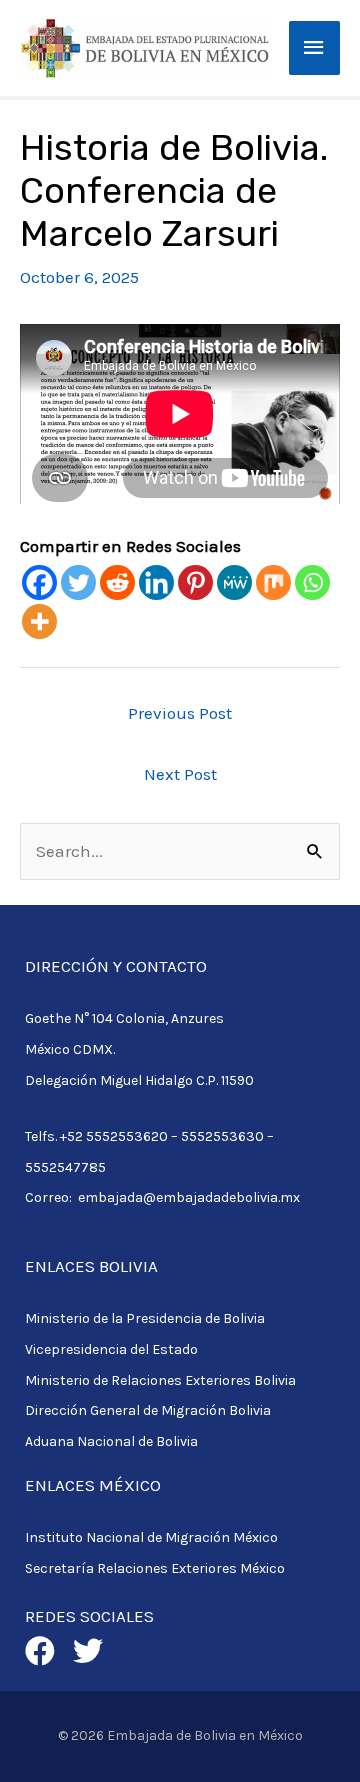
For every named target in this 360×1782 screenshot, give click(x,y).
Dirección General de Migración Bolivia (148, 1410)
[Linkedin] (156, 582)
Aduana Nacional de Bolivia (111, 1441)
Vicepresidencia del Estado (111, 1349)
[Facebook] (39, 582)
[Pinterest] (195, 582)
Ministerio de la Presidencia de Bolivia (145, 1318)
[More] (39, 621)
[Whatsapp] (312, 582)
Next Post (180, 774)
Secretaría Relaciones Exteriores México (155, 1568)
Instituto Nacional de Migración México (151, 1537)
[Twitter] (78, 582)
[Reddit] (117, 582)
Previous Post (180, 713)
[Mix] (273, 582)
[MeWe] (234, 582)
